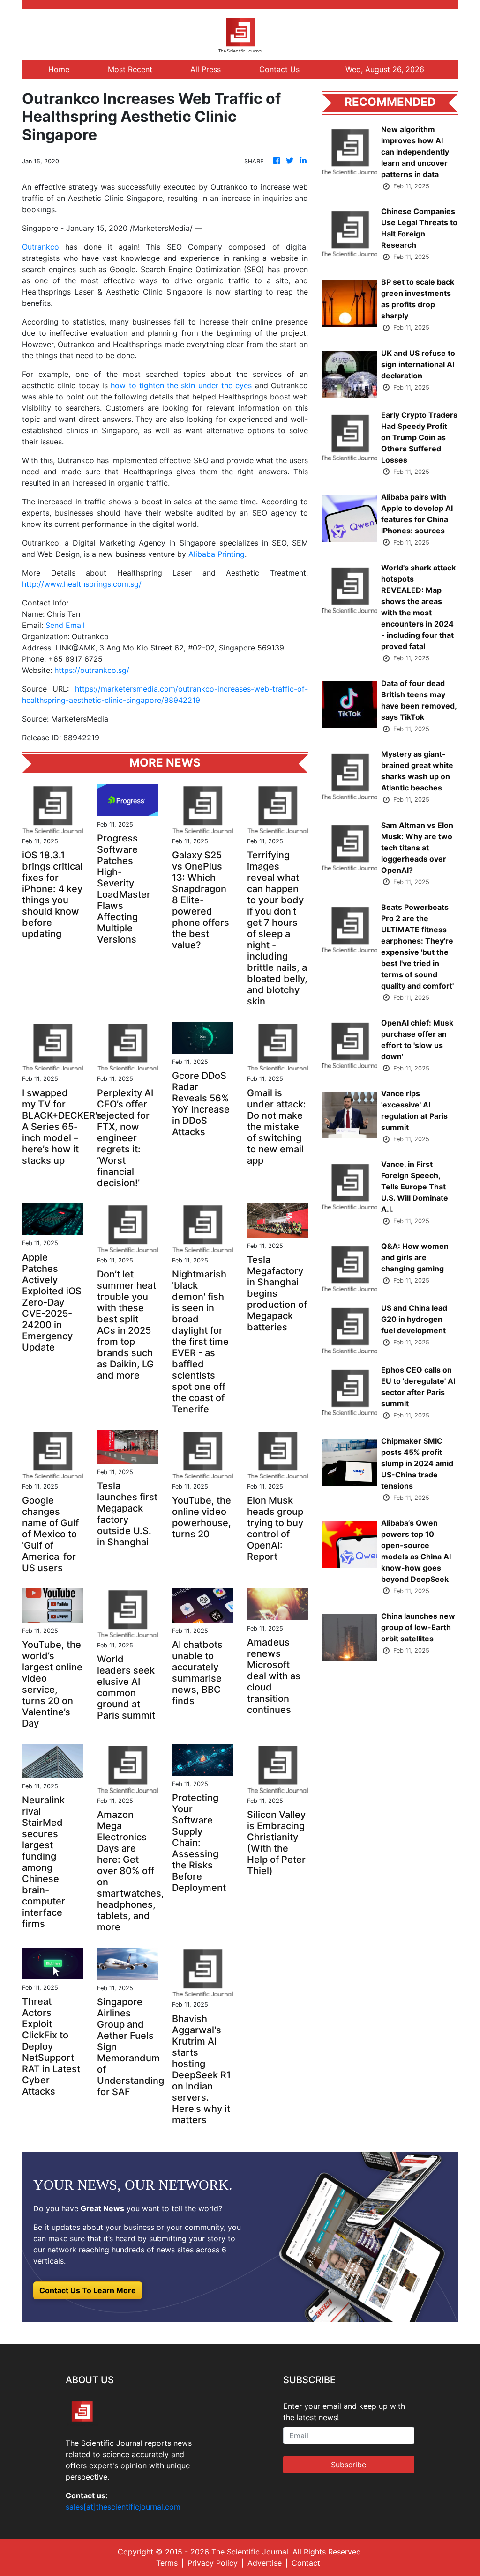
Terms (167, 2563)
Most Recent (130, 69)
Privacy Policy (213, 2563)
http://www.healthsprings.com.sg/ (82, 584)
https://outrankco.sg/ (92, 670)
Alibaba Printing (217, 554)
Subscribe (349, 2465)
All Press (206, 69)
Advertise (265, 2563)
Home (59, 69)
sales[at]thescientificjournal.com (123, 2507)
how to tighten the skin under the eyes (181, 385)
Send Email (65, 625)
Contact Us (279, 69)
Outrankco (41, 247)
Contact (306, 2563)
